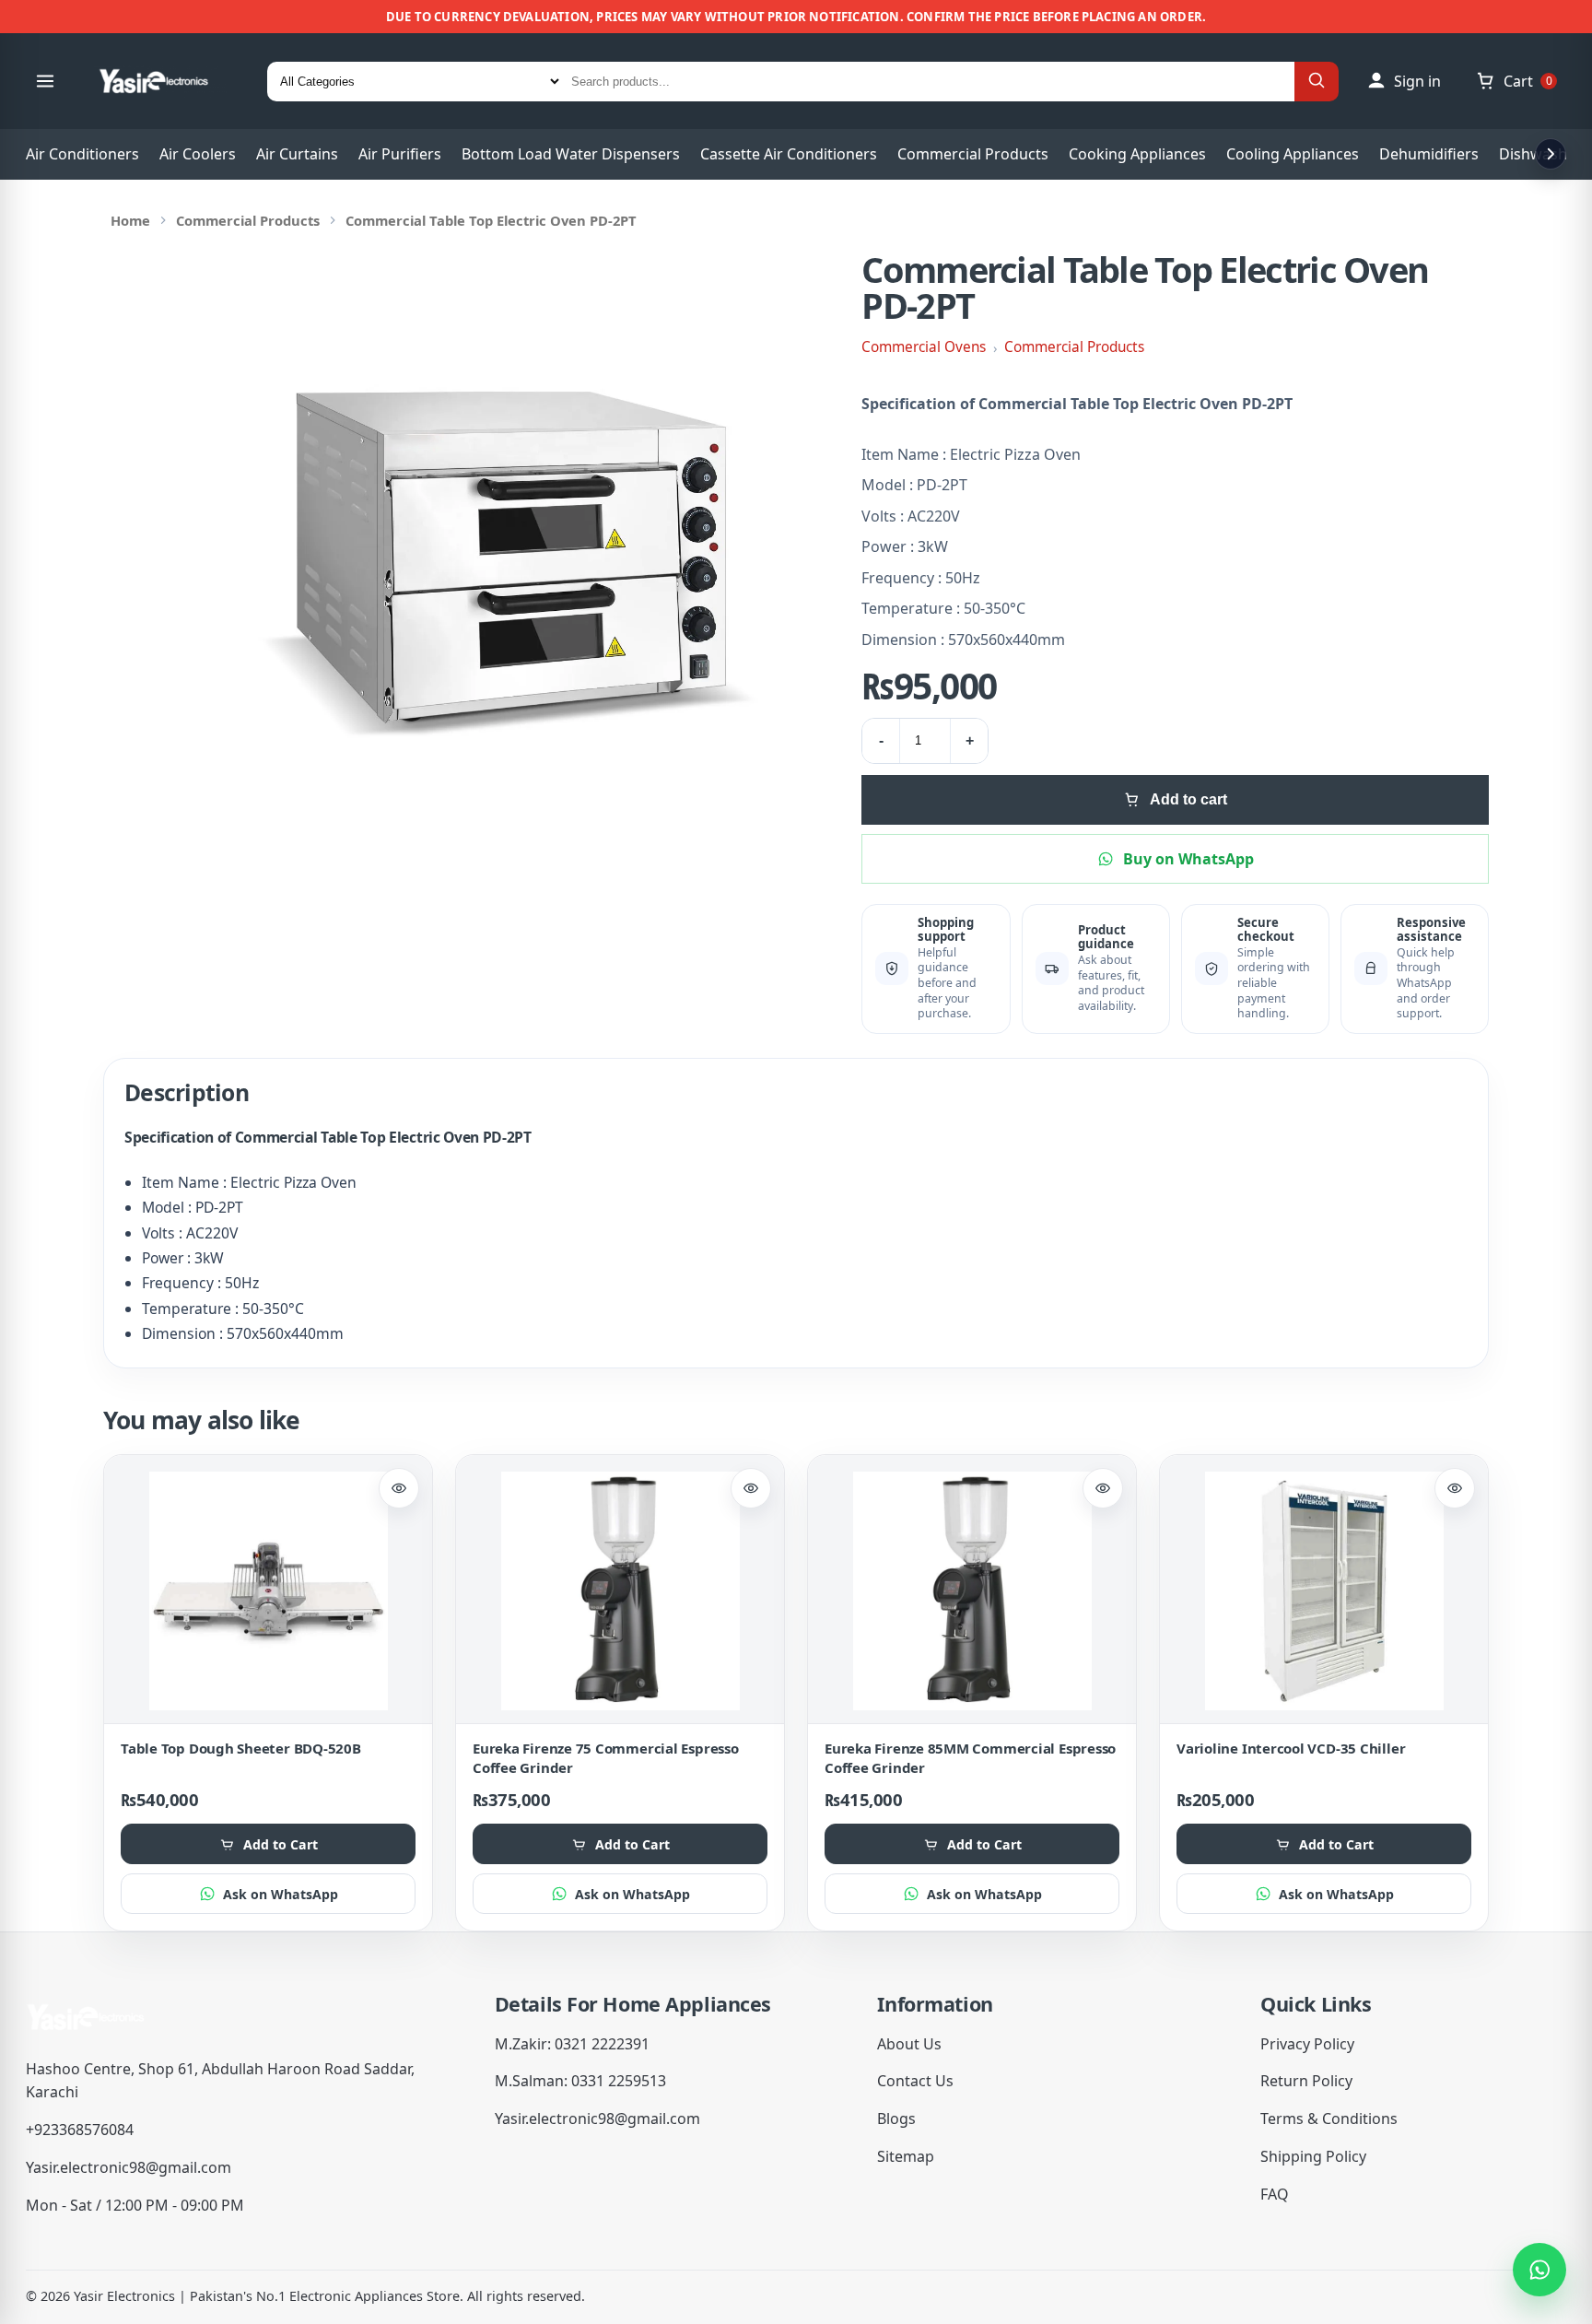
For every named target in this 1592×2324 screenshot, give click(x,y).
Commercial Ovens (924, 347)
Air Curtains (297, 154)
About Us (909, 2044)
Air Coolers (198, 154)
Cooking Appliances (1137, 154)
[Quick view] (399, 1488)
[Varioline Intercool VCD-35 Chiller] (1324, 1591)
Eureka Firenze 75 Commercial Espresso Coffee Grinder (606, 1758)
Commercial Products (973, 154)
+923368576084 (80, 2130)
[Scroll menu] (1551, 154)
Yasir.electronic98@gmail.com (129, 2167)
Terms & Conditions (1329, 2119)
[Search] (1317, 82)
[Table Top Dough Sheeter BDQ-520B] (268, 1591)
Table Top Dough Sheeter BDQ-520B (241, 1748)
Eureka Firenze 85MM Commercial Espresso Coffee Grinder (970, 1758)
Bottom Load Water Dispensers (571, 154)
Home (130, 220)
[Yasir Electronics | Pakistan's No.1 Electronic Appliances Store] (166, 81)
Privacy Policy (1307, 2044)
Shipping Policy (1313, 2156)
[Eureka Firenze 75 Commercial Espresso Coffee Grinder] (620, 1591)
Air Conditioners (82, 154)
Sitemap (906, 2156)
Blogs (896, 2119)
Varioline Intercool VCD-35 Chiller (1291, 1748)
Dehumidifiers (1429, 154)
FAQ (1275, 2194)
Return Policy (1306, 2081)
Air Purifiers (400, 154)
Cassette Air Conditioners (789, 154)
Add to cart (1188, 799)
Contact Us (915, 2081)
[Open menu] (45, 81)
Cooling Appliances (1293, 154)
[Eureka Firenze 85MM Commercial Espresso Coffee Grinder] (972, 1591)
